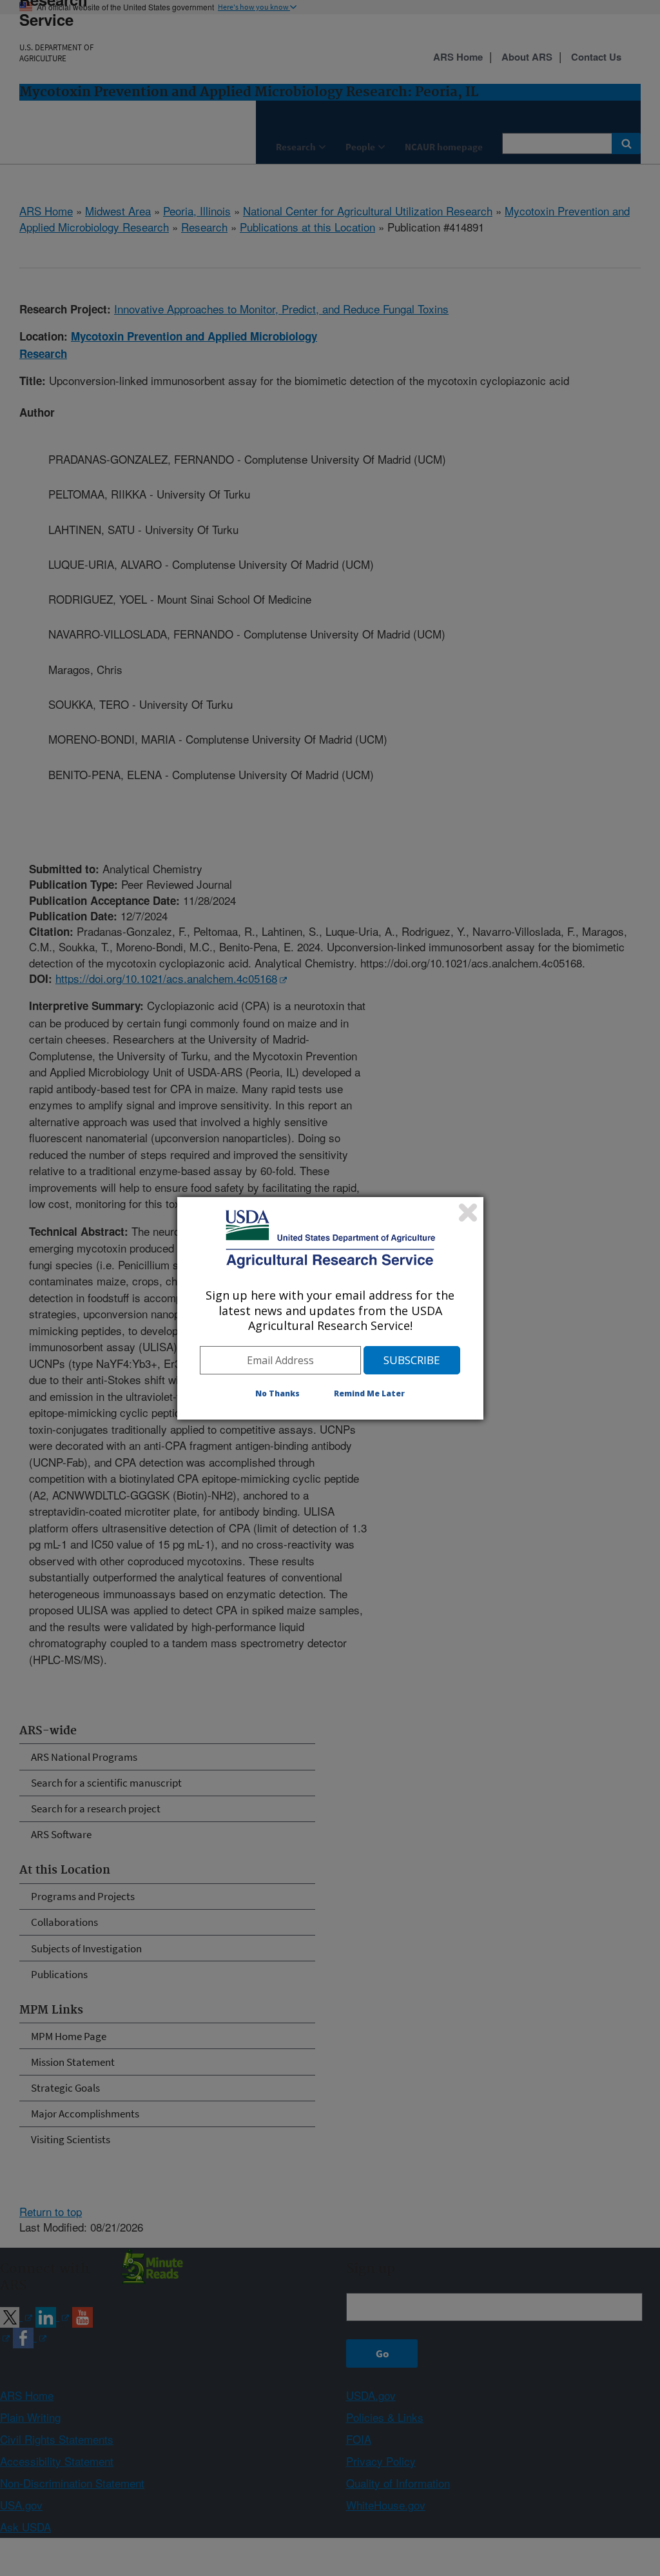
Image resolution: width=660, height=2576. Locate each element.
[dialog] (330, 1308)
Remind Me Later (369, 1393)
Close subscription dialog (468, 1213)
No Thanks (277, 1393)
